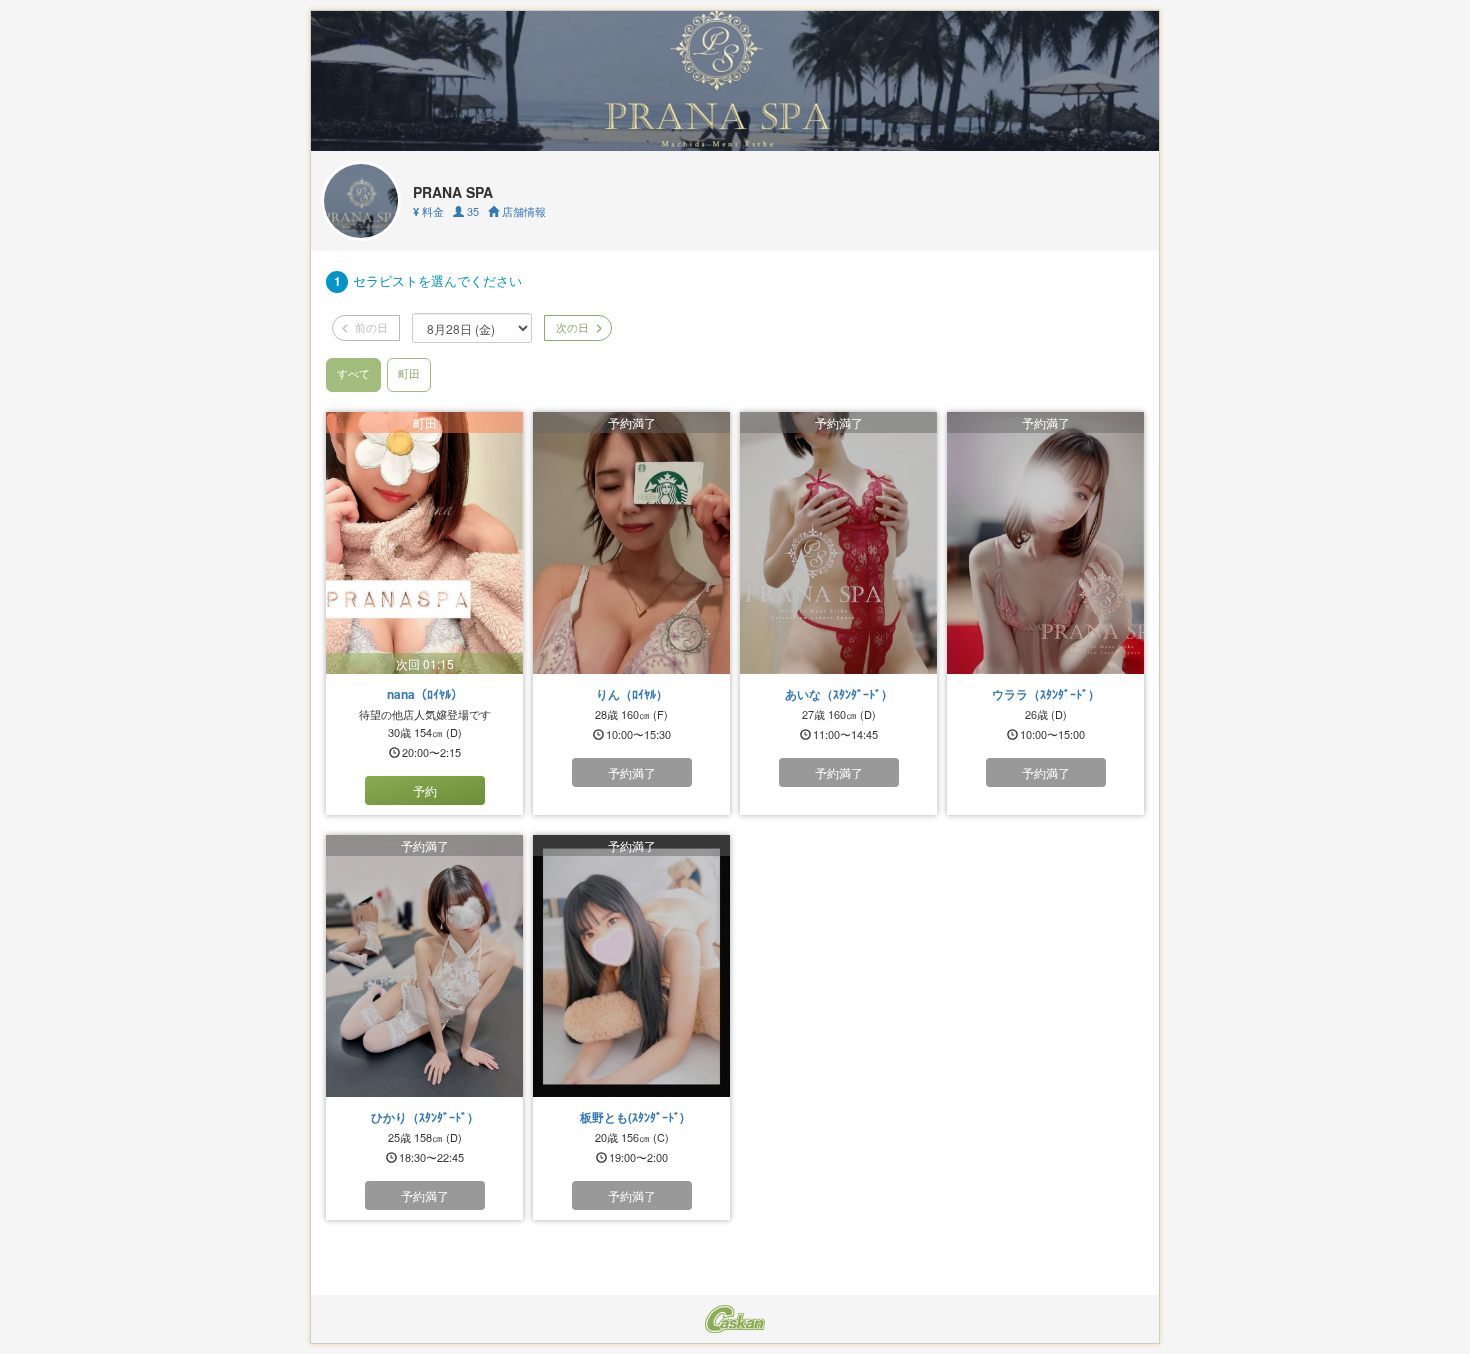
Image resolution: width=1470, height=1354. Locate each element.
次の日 (571, 327)
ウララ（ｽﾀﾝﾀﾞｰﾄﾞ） (1046, 694)
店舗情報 (522, 211)
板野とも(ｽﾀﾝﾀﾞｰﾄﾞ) (632, 1117)
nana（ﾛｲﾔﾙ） (425, 694)
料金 (428, 211)
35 (471, 211)
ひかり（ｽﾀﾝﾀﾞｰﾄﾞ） (425, 1117)
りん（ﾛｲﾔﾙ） (632, 694)
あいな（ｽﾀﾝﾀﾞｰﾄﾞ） (839, 694)
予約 (425, 790)
